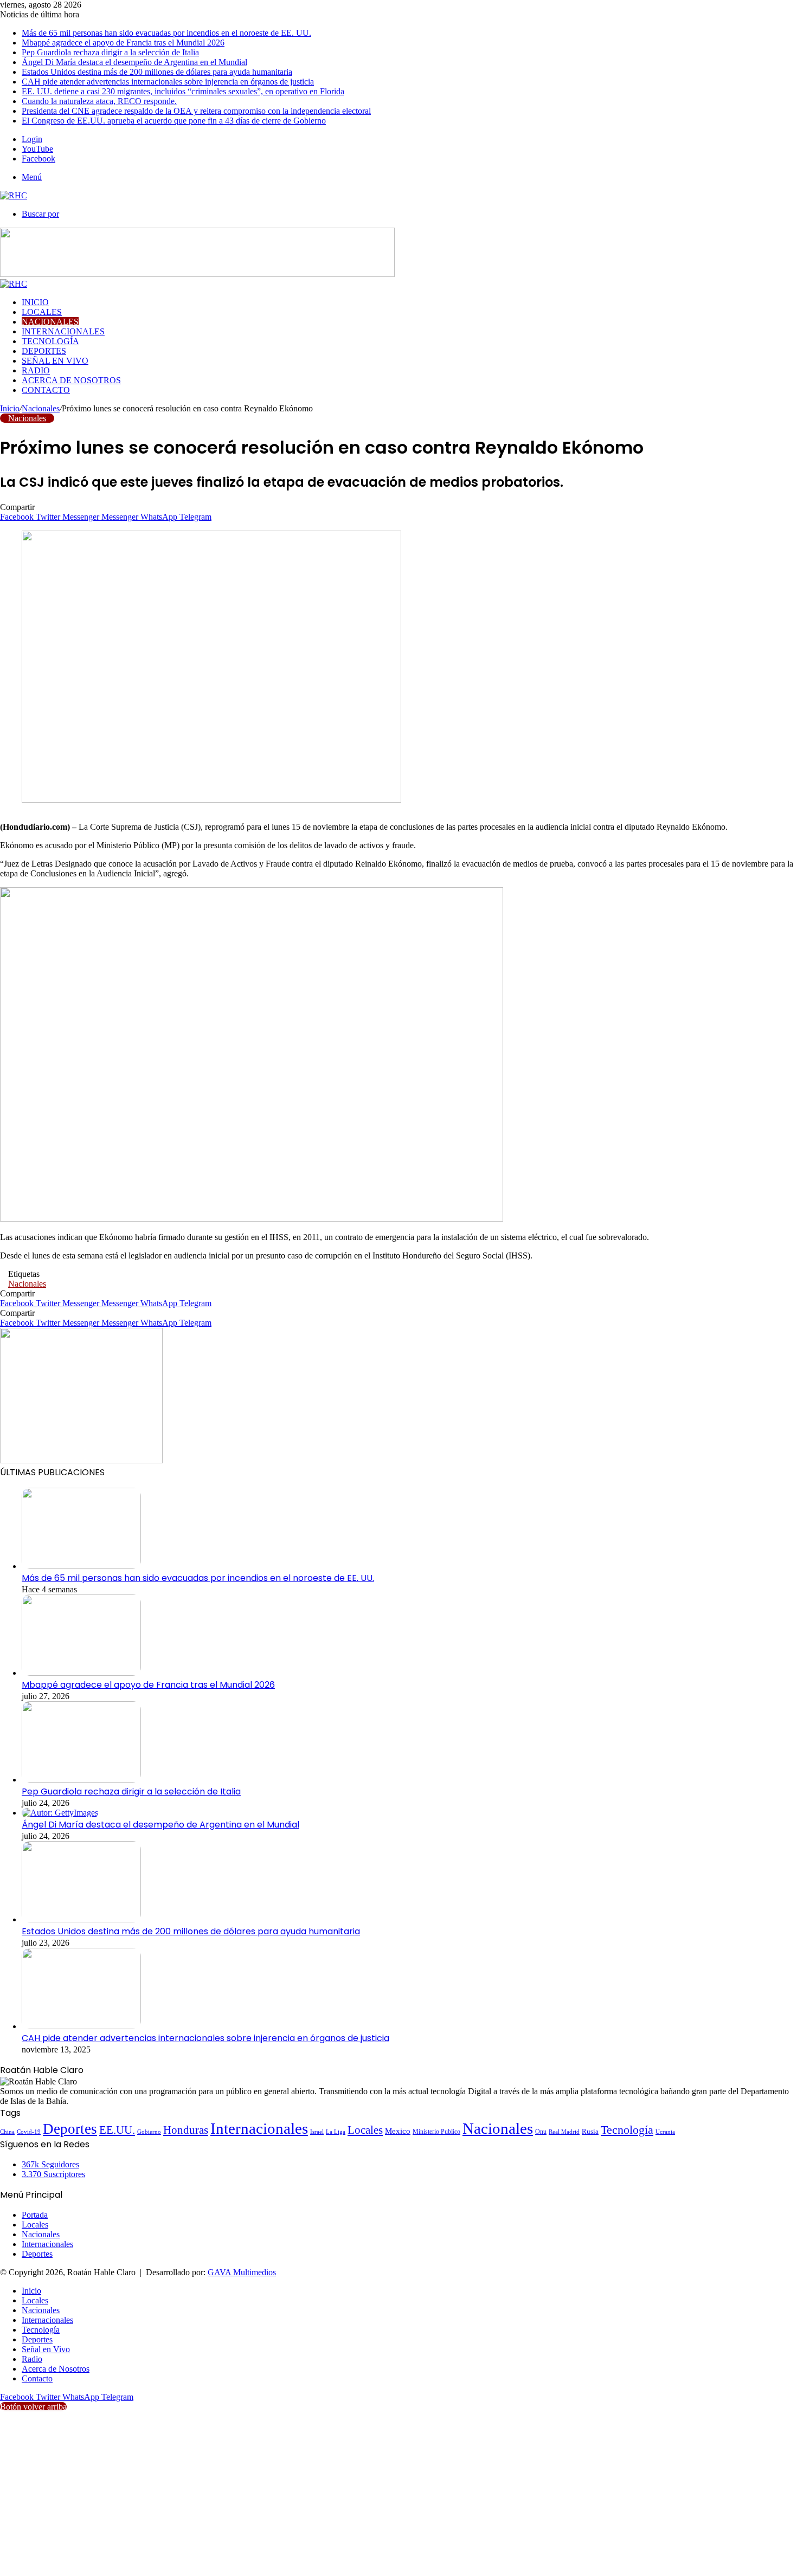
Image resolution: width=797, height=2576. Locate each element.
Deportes (44, 351)
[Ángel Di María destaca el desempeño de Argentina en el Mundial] (60, 1813)
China (7, 2132)
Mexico (398, 2131)
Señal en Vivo (55, 361)
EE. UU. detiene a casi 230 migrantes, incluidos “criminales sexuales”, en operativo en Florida (183, 91)
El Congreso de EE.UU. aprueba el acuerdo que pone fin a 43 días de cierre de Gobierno (174, 121)
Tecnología (50, 341)
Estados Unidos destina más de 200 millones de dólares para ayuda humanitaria (157, 72)
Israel (317, 2132)
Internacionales (63, 331)
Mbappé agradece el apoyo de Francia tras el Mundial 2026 (123, 43)
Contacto (46, 390)
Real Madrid (564, 2132)
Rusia (590, 2132)
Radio (36, 370)
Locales (42, 312)
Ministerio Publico (436, 2132)
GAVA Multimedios (242, 2272)
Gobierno (149, 2132)
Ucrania (665, 2132)
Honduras (186, 2130)
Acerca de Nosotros (71, 380)
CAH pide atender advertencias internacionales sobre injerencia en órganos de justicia (168, 82)
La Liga (336, 2132)
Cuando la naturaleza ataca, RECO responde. (99, 101)
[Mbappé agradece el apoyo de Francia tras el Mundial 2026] (81, 1673)
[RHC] (14, 195)
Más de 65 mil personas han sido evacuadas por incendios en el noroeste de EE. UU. (166, 33)
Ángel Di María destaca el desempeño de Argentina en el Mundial (134, 62)
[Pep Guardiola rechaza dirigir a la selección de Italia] (81, 1780)
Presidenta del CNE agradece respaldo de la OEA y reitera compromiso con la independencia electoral (196, 111)
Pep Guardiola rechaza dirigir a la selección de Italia (110, 52)
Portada (35, 2215)
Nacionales (50, 322)
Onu (541, 2132)
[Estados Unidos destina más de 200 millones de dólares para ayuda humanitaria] (81, 1919)
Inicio (35, 302)
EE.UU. (117, 2130)
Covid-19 (29, 2132)
